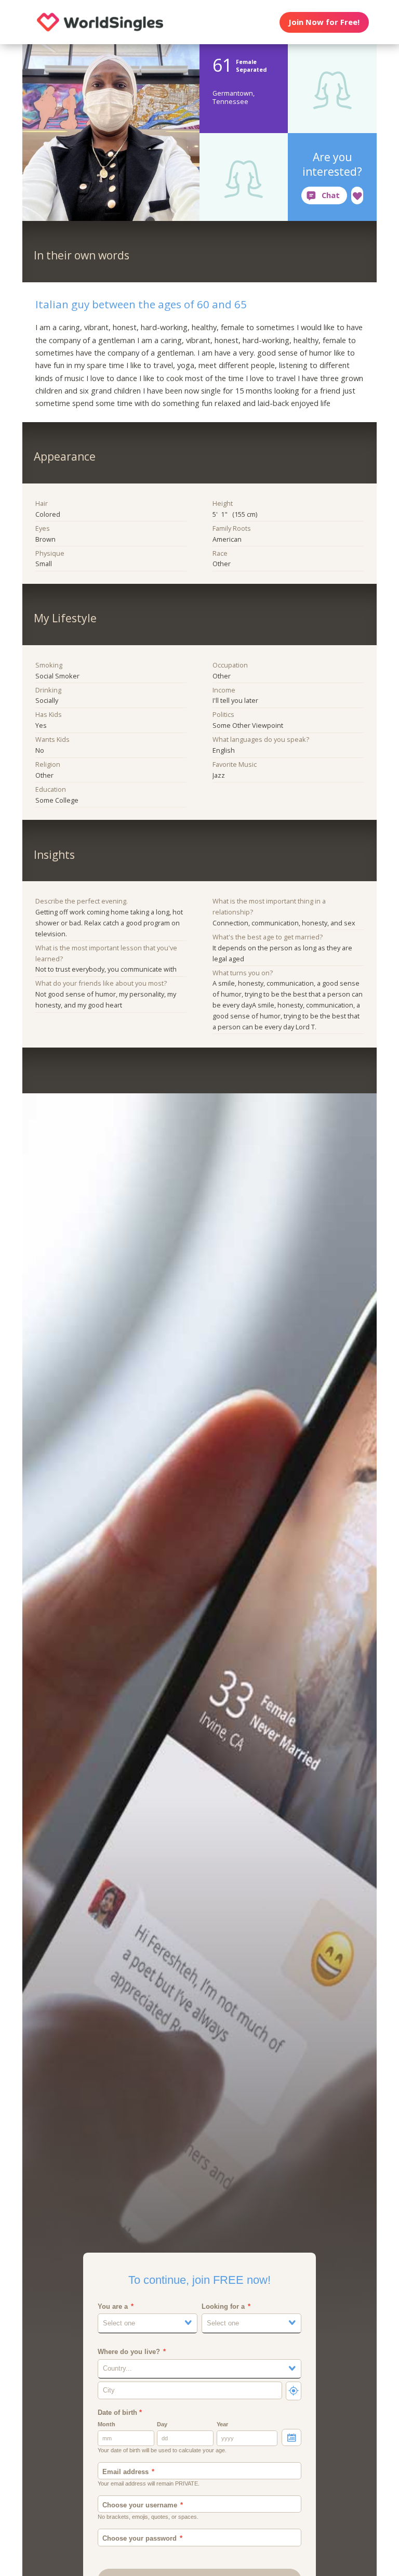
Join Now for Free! (324, 22)
